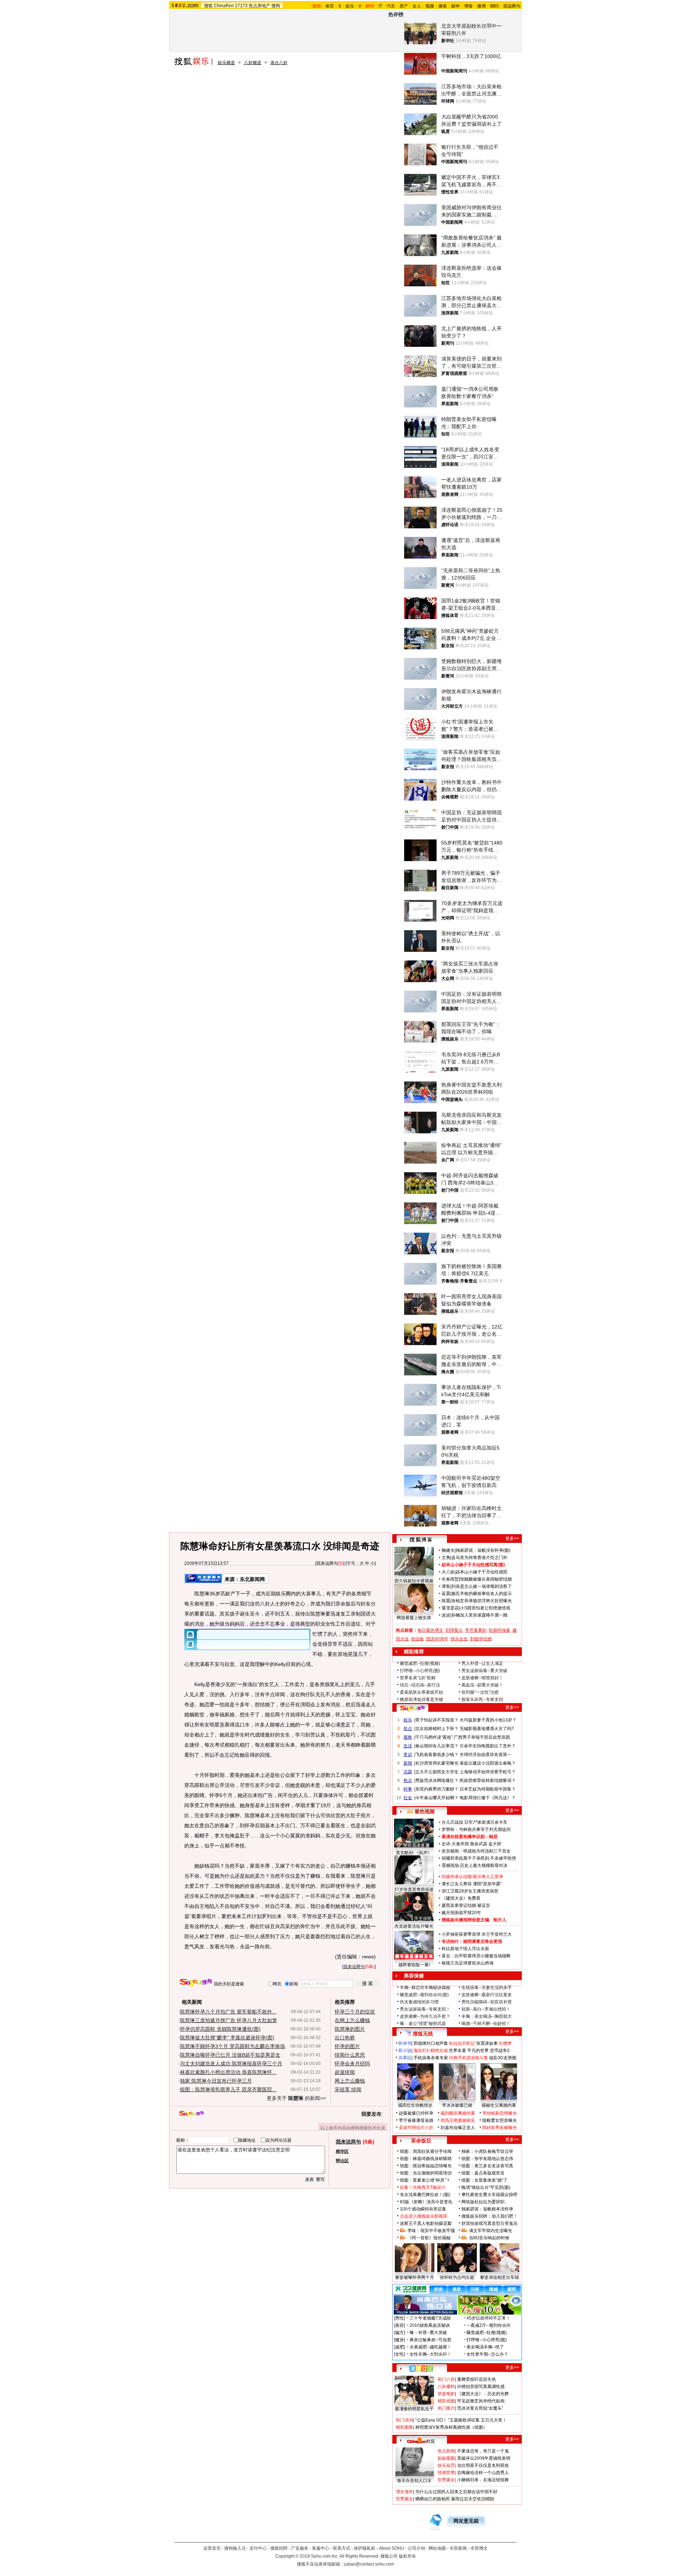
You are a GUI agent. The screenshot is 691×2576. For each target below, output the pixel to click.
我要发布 (371, 2114)
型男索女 (446, 2480)
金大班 (495, 1844)
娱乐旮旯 (446, 2465)
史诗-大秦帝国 (455, 1844)
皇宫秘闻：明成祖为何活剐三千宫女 (476, 1851)
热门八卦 (446, 2379)
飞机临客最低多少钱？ (437, 1755)
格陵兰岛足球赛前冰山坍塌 (468, 1963)
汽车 (391, 6)
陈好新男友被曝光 (500, 2128)
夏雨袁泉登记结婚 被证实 (466, 1905)
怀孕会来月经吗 (352, 2064)
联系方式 (342, 2548)
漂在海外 (405, 2492)
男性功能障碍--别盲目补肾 (487, 2002)
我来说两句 (327, 1563)
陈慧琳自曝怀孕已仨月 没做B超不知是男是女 (230, 2055)
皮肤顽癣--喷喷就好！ (482, 1678)
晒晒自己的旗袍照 (433, 2499)
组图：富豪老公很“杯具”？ (425, 2180)
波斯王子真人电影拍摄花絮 (426, 2223)
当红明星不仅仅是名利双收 (483, 2465)
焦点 (408, 1729)
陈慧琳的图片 (350, 2029)
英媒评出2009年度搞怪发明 (484, 2458)
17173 (241, 6)
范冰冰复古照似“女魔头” (480, 2408)
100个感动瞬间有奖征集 (423, 2209)
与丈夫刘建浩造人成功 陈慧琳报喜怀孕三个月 (231, 2064)
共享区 (405, 2058)
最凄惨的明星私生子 (414, 2409)
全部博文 (479, 2548)
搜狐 (208, 6)
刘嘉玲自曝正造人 (458, 2128)
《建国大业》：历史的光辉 (483, 2394)
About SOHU (392, 2548)
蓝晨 (446, 1594)
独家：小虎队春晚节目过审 (487, 2151)
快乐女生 (459, 1639)
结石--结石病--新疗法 (420, 1685)
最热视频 (425, 1811)
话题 (408, 1772)
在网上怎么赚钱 (352, 2020)
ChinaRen (224, 6)
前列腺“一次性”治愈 (480, 1692)
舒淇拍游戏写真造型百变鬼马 (489, 2223)
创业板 (417, 1639)
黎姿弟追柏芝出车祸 (500, 2277)
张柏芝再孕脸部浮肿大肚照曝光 (482, 1601)
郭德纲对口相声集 (431, 2043)
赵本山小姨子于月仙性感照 (482, 1572)
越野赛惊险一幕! (414, 1965)
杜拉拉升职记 (462, 2043)
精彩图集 (405, 2427)
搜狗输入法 (235, 2548)
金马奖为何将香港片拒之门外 (479, 1558)
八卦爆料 (446, 2387)
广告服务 (300, 2548)
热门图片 (446, 2408)
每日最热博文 (430, 1630)
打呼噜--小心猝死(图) (420, 1671)
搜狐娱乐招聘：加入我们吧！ (489, 2216)
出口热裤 (345, 2038)
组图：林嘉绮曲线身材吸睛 (426, 2159)
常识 (408, 1755)
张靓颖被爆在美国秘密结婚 (486, 1579)
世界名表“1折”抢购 (418, 1678)
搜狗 (276, 6)
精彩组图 (446, 2401)
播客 (443, 6)
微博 (482, 6)
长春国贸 (450, 1579)
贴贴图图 (446, 2458)
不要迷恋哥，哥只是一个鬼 (483, 2451)
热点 (408, 1780)
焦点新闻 (446, 2451)
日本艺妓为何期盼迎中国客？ (488, 1789)
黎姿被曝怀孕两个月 (415, 2277)
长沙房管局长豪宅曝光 (437, 1763)
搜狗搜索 (196, 1983)
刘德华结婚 (481, 1639)
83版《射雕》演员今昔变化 (426, 2202)
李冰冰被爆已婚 (457, 2105)
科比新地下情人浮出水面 (465, 1949)
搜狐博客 (421, 1540)
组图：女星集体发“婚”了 (484, 2180)
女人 (417, 6)
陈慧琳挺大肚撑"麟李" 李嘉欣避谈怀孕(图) (227, 2038)
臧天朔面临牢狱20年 (461, 1913)
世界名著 (457, 2051)
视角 (408, 1737)
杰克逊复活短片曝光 (414, 1926)
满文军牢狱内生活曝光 (491, 2231)
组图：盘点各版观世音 (483, 2173)
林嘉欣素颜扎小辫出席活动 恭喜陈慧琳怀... (228, 2072)
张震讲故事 (487, 2043)
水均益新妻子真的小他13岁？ (488, 1720)
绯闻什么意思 (350, 2055)
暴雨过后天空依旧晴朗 (473, 2499)
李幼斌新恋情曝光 (500, 2113)
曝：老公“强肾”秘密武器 (423, 2024)
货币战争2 (500, 2051)
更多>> (512, 1538)
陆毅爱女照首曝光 (500, 2120)
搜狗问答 (412, 1708)
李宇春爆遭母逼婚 (416, 2120)
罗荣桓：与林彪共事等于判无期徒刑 (476, 1829)
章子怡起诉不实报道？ (437, 1720)
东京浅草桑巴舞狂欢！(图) (425, 2195)
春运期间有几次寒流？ (437, 1746)
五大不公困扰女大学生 (437, 1772)
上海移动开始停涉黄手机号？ (488, 1772)
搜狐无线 (423, 2034)
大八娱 (448, 1572)
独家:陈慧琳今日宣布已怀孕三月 (216, 2081)
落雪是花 (450, 1608)
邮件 (456, 6)
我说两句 (512, 6)
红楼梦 (505, 2043)
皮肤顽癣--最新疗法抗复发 (487, 1995)
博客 (469, 6)
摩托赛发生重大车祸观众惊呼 (489, 2195)
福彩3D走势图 (503, 2058)
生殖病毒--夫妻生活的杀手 (487, 1988)
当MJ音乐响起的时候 (489, 2238)
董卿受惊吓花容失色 (477, 2379)
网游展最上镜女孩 (414, 1618)
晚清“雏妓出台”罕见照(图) (486, 2187)
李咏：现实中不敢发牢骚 (431, 2231)
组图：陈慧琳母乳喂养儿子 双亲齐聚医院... (228, 2089)
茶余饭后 (421, 2141)
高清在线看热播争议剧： (465, 1837)
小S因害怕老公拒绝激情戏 (485, 1608)
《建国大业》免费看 (461, 1898)
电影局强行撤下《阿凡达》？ (488, 1798)
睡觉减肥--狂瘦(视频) (420, 1663)
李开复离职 (476, 1630)
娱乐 (350, 6)
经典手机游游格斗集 (469, 2058)
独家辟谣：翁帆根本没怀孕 (487, 2209)
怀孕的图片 (347, 2046)
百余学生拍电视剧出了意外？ (488, 1746)
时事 (408, 1789)
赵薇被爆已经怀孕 (416, 2113)
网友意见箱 (466, 2521)
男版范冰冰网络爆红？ (437, 1780)
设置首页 (212, 2548)
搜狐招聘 (279, 2548)
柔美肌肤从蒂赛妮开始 (421, 1692)
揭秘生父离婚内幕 (499, 2105)
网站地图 (437, 2548)
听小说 (405, 2051)
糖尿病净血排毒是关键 (421, 1699)
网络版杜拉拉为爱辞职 (483, 2202)
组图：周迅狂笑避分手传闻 (426, 2151)
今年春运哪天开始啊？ (437, 1798)
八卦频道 (253, 63)
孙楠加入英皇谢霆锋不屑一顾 (479, 1615)
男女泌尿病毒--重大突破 (484, 1671)
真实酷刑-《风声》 (414, 1853)
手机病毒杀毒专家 (431, 2058)
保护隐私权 (365, 2548)
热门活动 (405, 2420)
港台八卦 (279, 63)
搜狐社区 (421, 2369)
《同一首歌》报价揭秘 (429, 2238)
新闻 (408, 1763)
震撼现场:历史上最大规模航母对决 (475, 1865)
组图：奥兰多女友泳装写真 (487, 2166)
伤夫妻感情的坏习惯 (419, 2002)
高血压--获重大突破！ (482, 1685)
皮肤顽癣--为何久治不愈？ (425, 2016)
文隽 (446, 1558)
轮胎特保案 (500, 1630)
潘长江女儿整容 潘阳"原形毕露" (472, 1884)
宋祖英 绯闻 (348, 2089)
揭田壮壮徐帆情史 (415, 2105)
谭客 (446, 1586)
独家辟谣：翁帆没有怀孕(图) (483, 1550)
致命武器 (479, 1844)
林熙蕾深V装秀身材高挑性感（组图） (451, 2427)
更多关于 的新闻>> (296, 2098)
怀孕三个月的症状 (355, 2012)
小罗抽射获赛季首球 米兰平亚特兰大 (477, 1934)
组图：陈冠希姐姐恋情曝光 (426, 2166)
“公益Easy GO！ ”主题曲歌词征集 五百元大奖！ (461, 2420)
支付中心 (258, 2548)
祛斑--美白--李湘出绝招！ (486, 2009)
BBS (494, 6)
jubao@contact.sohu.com (369, 2564)
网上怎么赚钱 (350, 2081)
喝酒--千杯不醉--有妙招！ (486, 2024)
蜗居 (493, 1837)
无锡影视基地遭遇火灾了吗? (487, 1729)
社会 (408, 1798)
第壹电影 (446, 2394)
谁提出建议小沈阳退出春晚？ (488, 1763)
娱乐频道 (226, 63)
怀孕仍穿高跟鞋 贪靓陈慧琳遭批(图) (220, 2029)
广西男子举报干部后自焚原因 (482, 1737)
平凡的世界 (478, 2051)
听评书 (405, 2043)
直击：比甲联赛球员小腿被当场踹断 (476, 1956)
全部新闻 (458, 2548)
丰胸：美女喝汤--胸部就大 (487, 2016)
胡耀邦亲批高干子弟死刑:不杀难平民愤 (479, 1858)
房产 (404, 6)
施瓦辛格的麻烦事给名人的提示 (482, 1594)
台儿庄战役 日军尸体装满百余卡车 (475, 1822)
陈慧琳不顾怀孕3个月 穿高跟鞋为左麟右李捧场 (232, 2046)
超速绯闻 (345, 2072)
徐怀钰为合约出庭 (457, 2277)
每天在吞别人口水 (414, 2481)
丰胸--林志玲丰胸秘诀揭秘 (425, 1988)
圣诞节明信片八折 (416, 2128)
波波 (446, 1615)
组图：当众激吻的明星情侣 (426, 2173)
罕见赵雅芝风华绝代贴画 (481, 2401)
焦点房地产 (259, 6)
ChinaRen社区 (421, 2440)
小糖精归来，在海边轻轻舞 (483, 2480)
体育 (330, 6)
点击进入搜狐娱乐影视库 (424, 2216)
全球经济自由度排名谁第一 (485, 1755)
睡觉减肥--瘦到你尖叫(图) (424, 1995)
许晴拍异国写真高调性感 (481, 2387)
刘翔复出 (454, 1630)
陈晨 (446, 1601)
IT (380, 6)
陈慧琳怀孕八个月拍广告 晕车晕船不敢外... (228, 2012)
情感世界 (446, 2473)
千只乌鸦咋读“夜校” (434, 1737)
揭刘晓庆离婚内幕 (458, 2113)
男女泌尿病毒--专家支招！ (425, 2009)
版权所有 (407, 2556)
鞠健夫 (448, 1550)
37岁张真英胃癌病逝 (414, 1890)
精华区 (342, 2151)
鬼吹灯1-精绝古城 (431, 2051)
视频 (430, 6)
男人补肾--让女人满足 (482, 1663)
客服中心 (321, 2548)
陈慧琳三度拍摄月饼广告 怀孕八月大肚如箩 (229, 2020)
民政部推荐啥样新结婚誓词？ (488, 1780)
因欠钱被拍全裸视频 (414, 1581)
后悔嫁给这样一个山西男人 (483, 2473)
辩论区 (342, 2161)
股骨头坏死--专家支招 (482, 1699)
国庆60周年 (437, 1639)
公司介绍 (416, 2548)
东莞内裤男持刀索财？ (437, 1789)
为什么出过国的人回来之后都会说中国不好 (456, 2492)
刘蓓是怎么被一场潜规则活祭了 (482, 1586)
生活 (408, 1746)
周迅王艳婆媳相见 (458, 2120)
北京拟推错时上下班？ (437, 1729)
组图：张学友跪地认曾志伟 (487, 2159)
